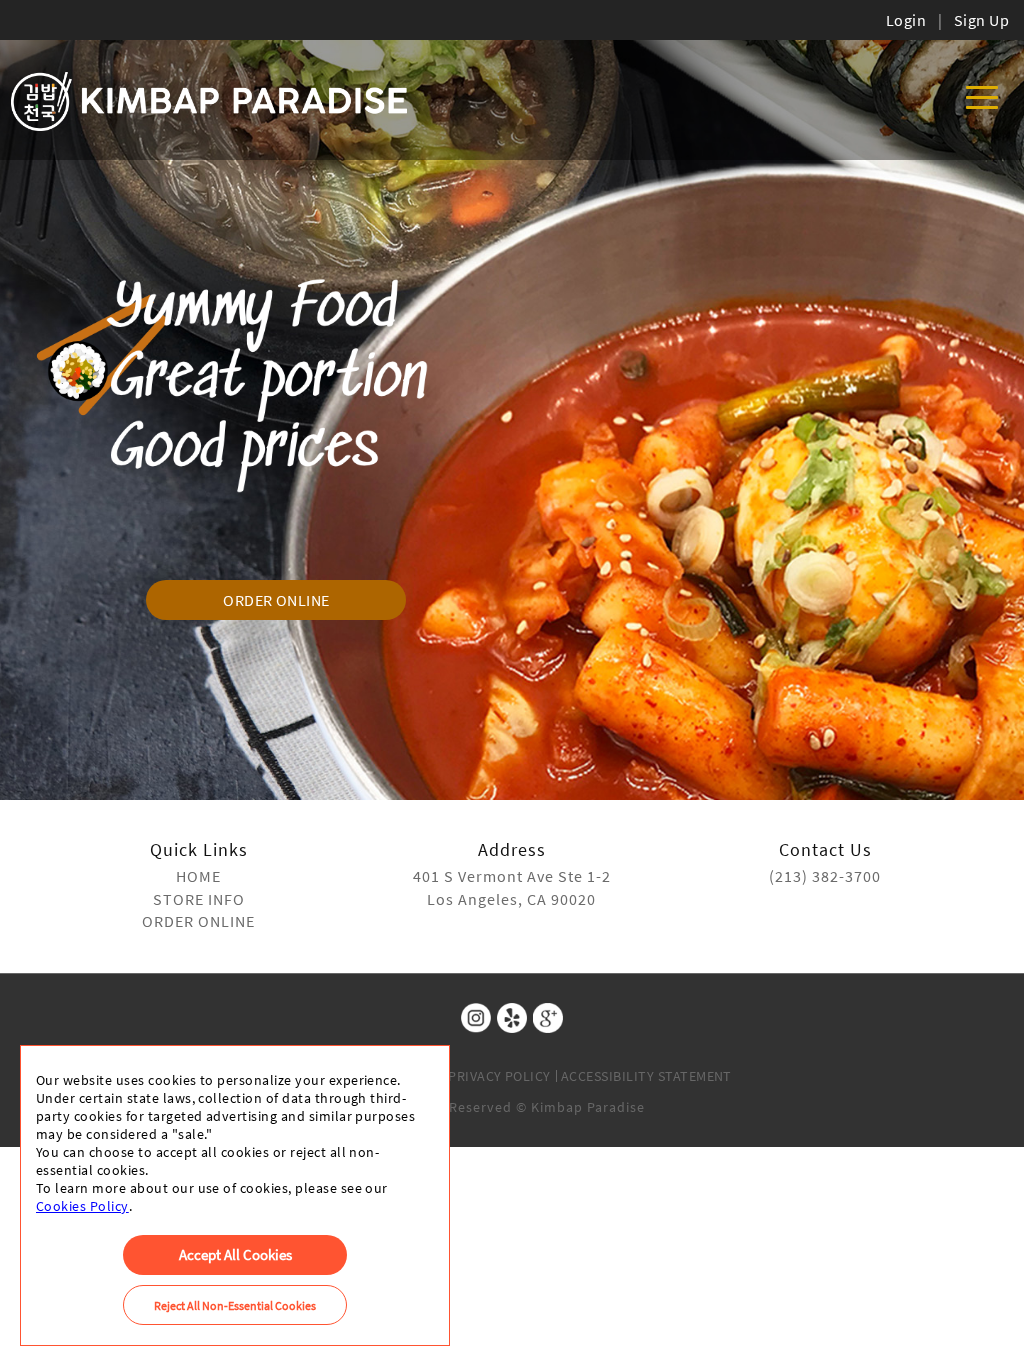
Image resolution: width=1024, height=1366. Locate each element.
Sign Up (981, 20)
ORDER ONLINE (276, 600)
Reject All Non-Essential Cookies (235, 1305)
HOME (198, 876)
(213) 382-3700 (825, 876)
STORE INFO (199, 899)
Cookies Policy (82, 1206)
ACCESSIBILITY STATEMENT (646, 1076)
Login (906, 20)
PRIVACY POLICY (499, 1076)
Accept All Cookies (235, 1254)
